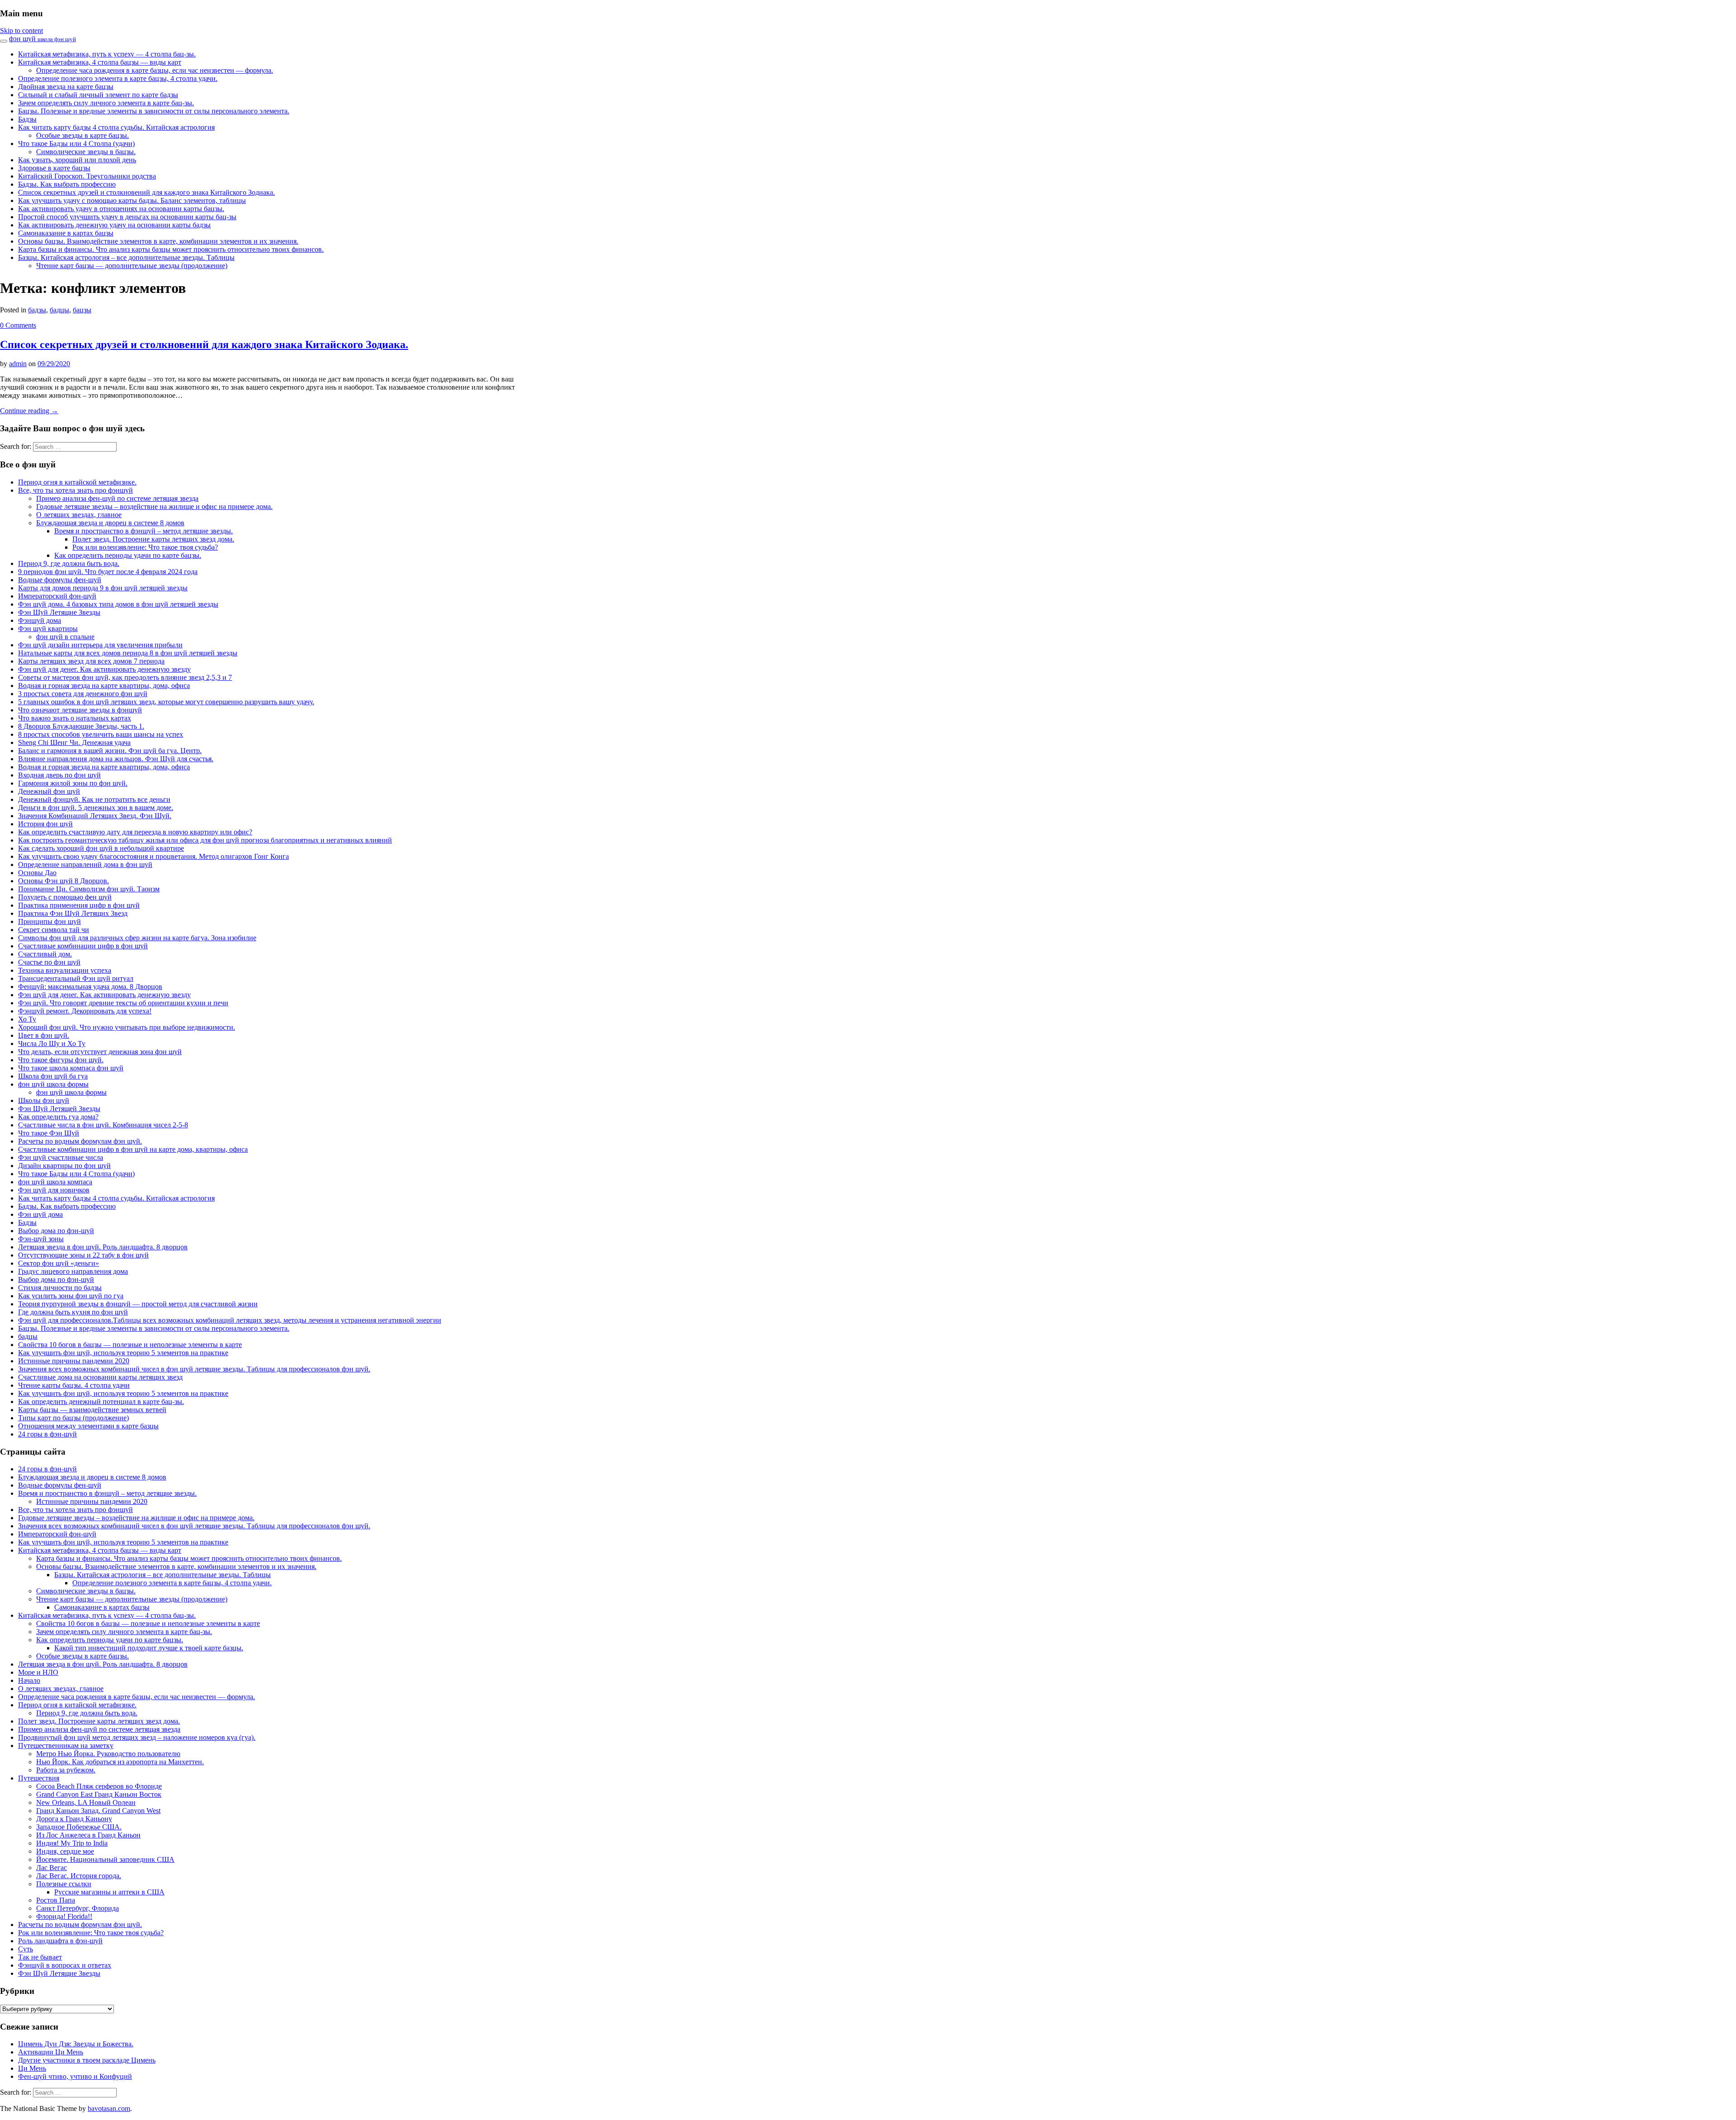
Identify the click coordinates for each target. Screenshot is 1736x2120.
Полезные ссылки (64, 1884)
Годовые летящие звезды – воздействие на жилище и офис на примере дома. (154, 506)
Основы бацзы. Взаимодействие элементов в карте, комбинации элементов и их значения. (158, 241)
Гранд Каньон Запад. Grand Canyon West (98, 1811)
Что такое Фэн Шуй (49, 1133)
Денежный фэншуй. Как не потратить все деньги (94, 799)
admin (18, 364)
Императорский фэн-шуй (57, 596)
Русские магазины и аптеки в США (109, 1892)
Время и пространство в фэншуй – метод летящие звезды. (144, 531)
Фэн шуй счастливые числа (61, 1157)
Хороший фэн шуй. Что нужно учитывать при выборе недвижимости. (127, 1027)
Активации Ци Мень (51, 2052)
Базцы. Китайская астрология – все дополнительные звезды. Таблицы (126, 257)
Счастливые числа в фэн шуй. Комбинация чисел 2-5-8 (103, 1125)
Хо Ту (27, 1019)
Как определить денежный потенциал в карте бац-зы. (101, 1402)
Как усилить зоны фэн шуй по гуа (71, 1296)
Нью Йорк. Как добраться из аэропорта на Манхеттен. (120, 1762)
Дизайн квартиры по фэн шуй (64, 1166)
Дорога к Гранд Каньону (74, 1819)
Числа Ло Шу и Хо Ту (52, 1044)
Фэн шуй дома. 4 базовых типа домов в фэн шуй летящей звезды (118, 604)
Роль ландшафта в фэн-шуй (60, 1941)
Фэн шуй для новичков (54, 1190)
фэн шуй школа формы (53, 1084)
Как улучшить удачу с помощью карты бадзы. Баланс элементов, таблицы (132, 200)
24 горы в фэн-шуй (47, 1434)
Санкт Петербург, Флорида (78, 1908)
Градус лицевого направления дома (73, 1271)
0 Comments (18, 325)
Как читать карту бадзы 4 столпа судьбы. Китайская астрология (116, 127)
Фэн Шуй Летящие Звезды (59, 612)
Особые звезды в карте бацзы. (83, 135)
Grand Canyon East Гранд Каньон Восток (99, 1794)
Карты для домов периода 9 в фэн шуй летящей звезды (103, 588)
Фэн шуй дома (40, 1214)
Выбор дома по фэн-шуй (56, 1231)
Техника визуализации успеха (65, 970)
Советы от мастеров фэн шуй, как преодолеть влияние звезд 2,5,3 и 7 (125, 677)
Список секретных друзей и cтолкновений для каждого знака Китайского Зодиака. (146, 192)
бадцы (59, 310)
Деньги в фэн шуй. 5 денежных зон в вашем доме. (96, 808)
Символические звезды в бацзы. (86, 152)
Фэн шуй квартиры (48, 629)
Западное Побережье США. (79, 1827)
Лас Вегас (52, 1868)
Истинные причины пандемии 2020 (74, 1361)
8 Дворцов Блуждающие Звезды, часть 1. (81, 726)
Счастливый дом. (45, 954)
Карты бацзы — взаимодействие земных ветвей (92, 1410)
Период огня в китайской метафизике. (77, 482)
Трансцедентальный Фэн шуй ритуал (76, 978)
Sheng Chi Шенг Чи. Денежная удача (74, 742)
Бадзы (27, 119)
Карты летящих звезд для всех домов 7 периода (91, 661)
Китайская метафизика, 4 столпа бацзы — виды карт (100, 62)
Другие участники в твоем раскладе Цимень (87, 2060)
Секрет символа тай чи (54, 930)
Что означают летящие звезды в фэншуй (80, 710)
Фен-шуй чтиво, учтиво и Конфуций (75, 2076)
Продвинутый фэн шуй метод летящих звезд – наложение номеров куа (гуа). (137, 1737)
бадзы (37, 310)
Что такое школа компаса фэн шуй (71, 1068)
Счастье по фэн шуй (49, 962)
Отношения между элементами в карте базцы (88, 1426)
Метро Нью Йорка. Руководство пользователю (108, 1754)
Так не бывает (40, 1957)
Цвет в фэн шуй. (44, 1035)
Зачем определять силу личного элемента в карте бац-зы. (106, 103)
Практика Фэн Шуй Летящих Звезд (73, 913)
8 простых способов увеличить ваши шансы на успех (101, 734)
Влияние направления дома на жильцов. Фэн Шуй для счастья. (116, 759)
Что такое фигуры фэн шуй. (61, 1060)
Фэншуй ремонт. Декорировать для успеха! (85, 1011)
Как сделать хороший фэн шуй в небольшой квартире (101, 848)
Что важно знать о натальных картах (75, 718)
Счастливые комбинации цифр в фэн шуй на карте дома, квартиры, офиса (133, 1149)
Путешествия (39, 1778)
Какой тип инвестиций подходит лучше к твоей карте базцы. (149, 1648)
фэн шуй (42, 39)
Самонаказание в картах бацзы (66, 233)
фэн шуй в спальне (65, 637)
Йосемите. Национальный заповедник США (105, 1859)
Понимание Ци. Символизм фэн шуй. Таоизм (89, 889)
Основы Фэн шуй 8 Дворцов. (64, 881)
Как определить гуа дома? (58, 1117)
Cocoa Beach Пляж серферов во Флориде (99, 1786)
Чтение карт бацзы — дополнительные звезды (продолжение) (132, 266)
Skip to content (21, 31)
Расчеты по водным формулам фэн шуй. (80, 1141)
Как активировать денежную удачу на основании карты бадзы (114, 225)
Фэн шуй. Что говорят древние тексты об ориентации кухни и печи (123, 1003)
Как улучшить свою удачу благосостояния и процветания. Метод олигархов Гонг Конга (153, 856)
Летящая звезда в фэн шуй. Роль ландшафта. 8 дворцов (103, 1247)
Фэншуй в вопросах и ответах (65, 1965)
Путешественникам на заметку (66, 1745)
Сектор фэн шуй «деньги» (59, 1263)
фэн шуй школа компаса (55, 1182)
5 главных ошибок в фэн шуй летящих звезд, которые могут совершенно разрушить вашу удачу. (166, 702)
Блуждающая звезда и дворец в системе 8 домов (110, 523)
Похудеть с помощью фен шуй (65, 897)
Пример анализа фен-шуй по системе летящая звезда (117, 498)
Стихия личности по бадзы (60, 1288)
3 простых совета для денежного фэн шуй (83, 694)
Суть (26, 1949)
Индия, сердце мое (65, 1851)
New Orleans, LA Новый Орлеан (86, 1802)
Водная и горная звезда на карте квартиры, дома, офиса (104, 685)
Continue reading (29, 411)
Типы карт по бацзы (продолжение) (73, 1418)
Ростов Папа (56, 1900)
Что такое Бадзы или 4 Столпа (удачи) (76, 144)
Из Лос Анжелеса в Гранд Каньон (88, 1835)
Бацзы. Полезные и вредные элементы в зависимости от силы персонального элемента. (154, 111)
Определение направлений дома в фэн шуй (85, 864)
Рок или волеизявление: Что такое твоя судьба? (145, 547)
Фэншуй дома (40, 620)
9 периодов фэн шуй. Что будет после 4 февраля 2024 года (108, 572)
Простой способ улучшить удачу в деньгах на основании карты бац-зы (127, 217)
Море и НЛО (38, 1672)
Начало (29, 1680)
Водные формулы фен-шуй (60, 580)
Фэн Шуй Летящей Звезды (59, 1109)
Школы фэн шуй (44, 1100)
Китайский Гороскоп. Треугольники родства (87, 176)
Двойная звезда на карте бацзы (66, 87)
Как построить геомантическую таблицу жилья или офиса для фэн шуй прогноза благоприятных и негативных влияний (205, 840)
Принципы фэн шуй (50, 921)
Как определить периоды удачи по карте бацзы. (128, 555)
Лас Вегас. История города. (79, 1876)
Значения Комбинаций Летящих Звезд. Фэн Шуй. (95, 816)
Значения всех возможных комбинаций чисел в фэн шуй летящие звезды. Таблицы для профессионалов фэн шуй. (194, 1369)
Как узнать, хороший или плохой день (77, 160)
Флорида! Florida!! (64, 1916)
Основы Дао (37, 873)
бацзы (82, 310)
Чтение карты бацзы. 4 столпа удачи (74, 1385)
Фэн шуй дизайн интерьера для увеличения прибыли (100, 645)
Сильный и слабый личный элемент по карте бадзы (98, 95)
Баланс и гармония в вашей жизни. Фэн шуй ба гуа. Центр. (110, 751)
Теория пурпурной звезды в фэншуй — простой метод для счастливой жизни (138, 1304)
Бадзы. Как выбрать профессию (67, 184)
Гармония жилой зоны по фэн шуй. (73, 783)
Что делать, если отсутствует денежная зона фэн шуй (100, 1052)
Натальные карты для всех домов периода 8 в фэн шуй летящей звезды (128, 653)
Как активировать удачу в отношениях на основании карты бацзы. (121, 209)
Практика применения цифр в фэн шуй (79, 905)
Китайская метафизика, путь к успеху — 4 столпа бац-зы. (107, 54)
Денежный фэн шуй (49, 791)
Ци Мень (32, 2068)
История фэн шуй (45, 824)
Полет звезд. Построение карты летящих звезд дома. (153, 539)
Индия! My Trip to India (72, 1843)
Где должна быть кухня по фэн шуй (73, 1312)
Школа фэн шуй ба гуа (53, 1076)
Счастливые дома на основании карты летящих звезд (100, 1377)
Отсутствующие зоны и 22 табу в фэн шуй (83, 1255)
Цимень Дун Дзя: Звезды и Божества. (76, 2044)
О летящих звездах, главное (79, 515)
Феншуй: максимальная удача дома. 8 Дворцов (90, 987)
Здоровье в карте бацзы (54, 168)
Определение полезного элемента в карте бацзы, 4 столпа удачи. (118, 78)
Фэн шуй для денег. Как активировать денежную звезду (104, 669)
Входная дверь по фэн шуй (59, 775)
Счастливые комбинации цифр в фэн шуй (83, 946)
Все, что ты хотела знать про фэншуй (75, 490)
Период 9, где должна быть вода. (69, 563)
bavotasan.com (109, 2108)
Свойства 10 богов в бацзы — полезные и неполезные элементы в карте (130, 1345)
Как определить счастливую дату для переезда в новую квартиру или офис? (135, 832)
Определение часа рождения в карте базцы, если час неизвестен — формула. (155, 70)
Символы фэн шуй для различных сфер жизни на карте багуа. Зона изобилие (137, 938)
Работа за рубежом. (66, 1770)
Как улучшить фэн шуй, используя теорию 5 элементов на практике (123, 1353)
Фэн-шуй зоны (41, 1239)
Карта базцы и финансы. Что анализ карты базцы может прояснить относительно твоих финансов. (171, 249)
